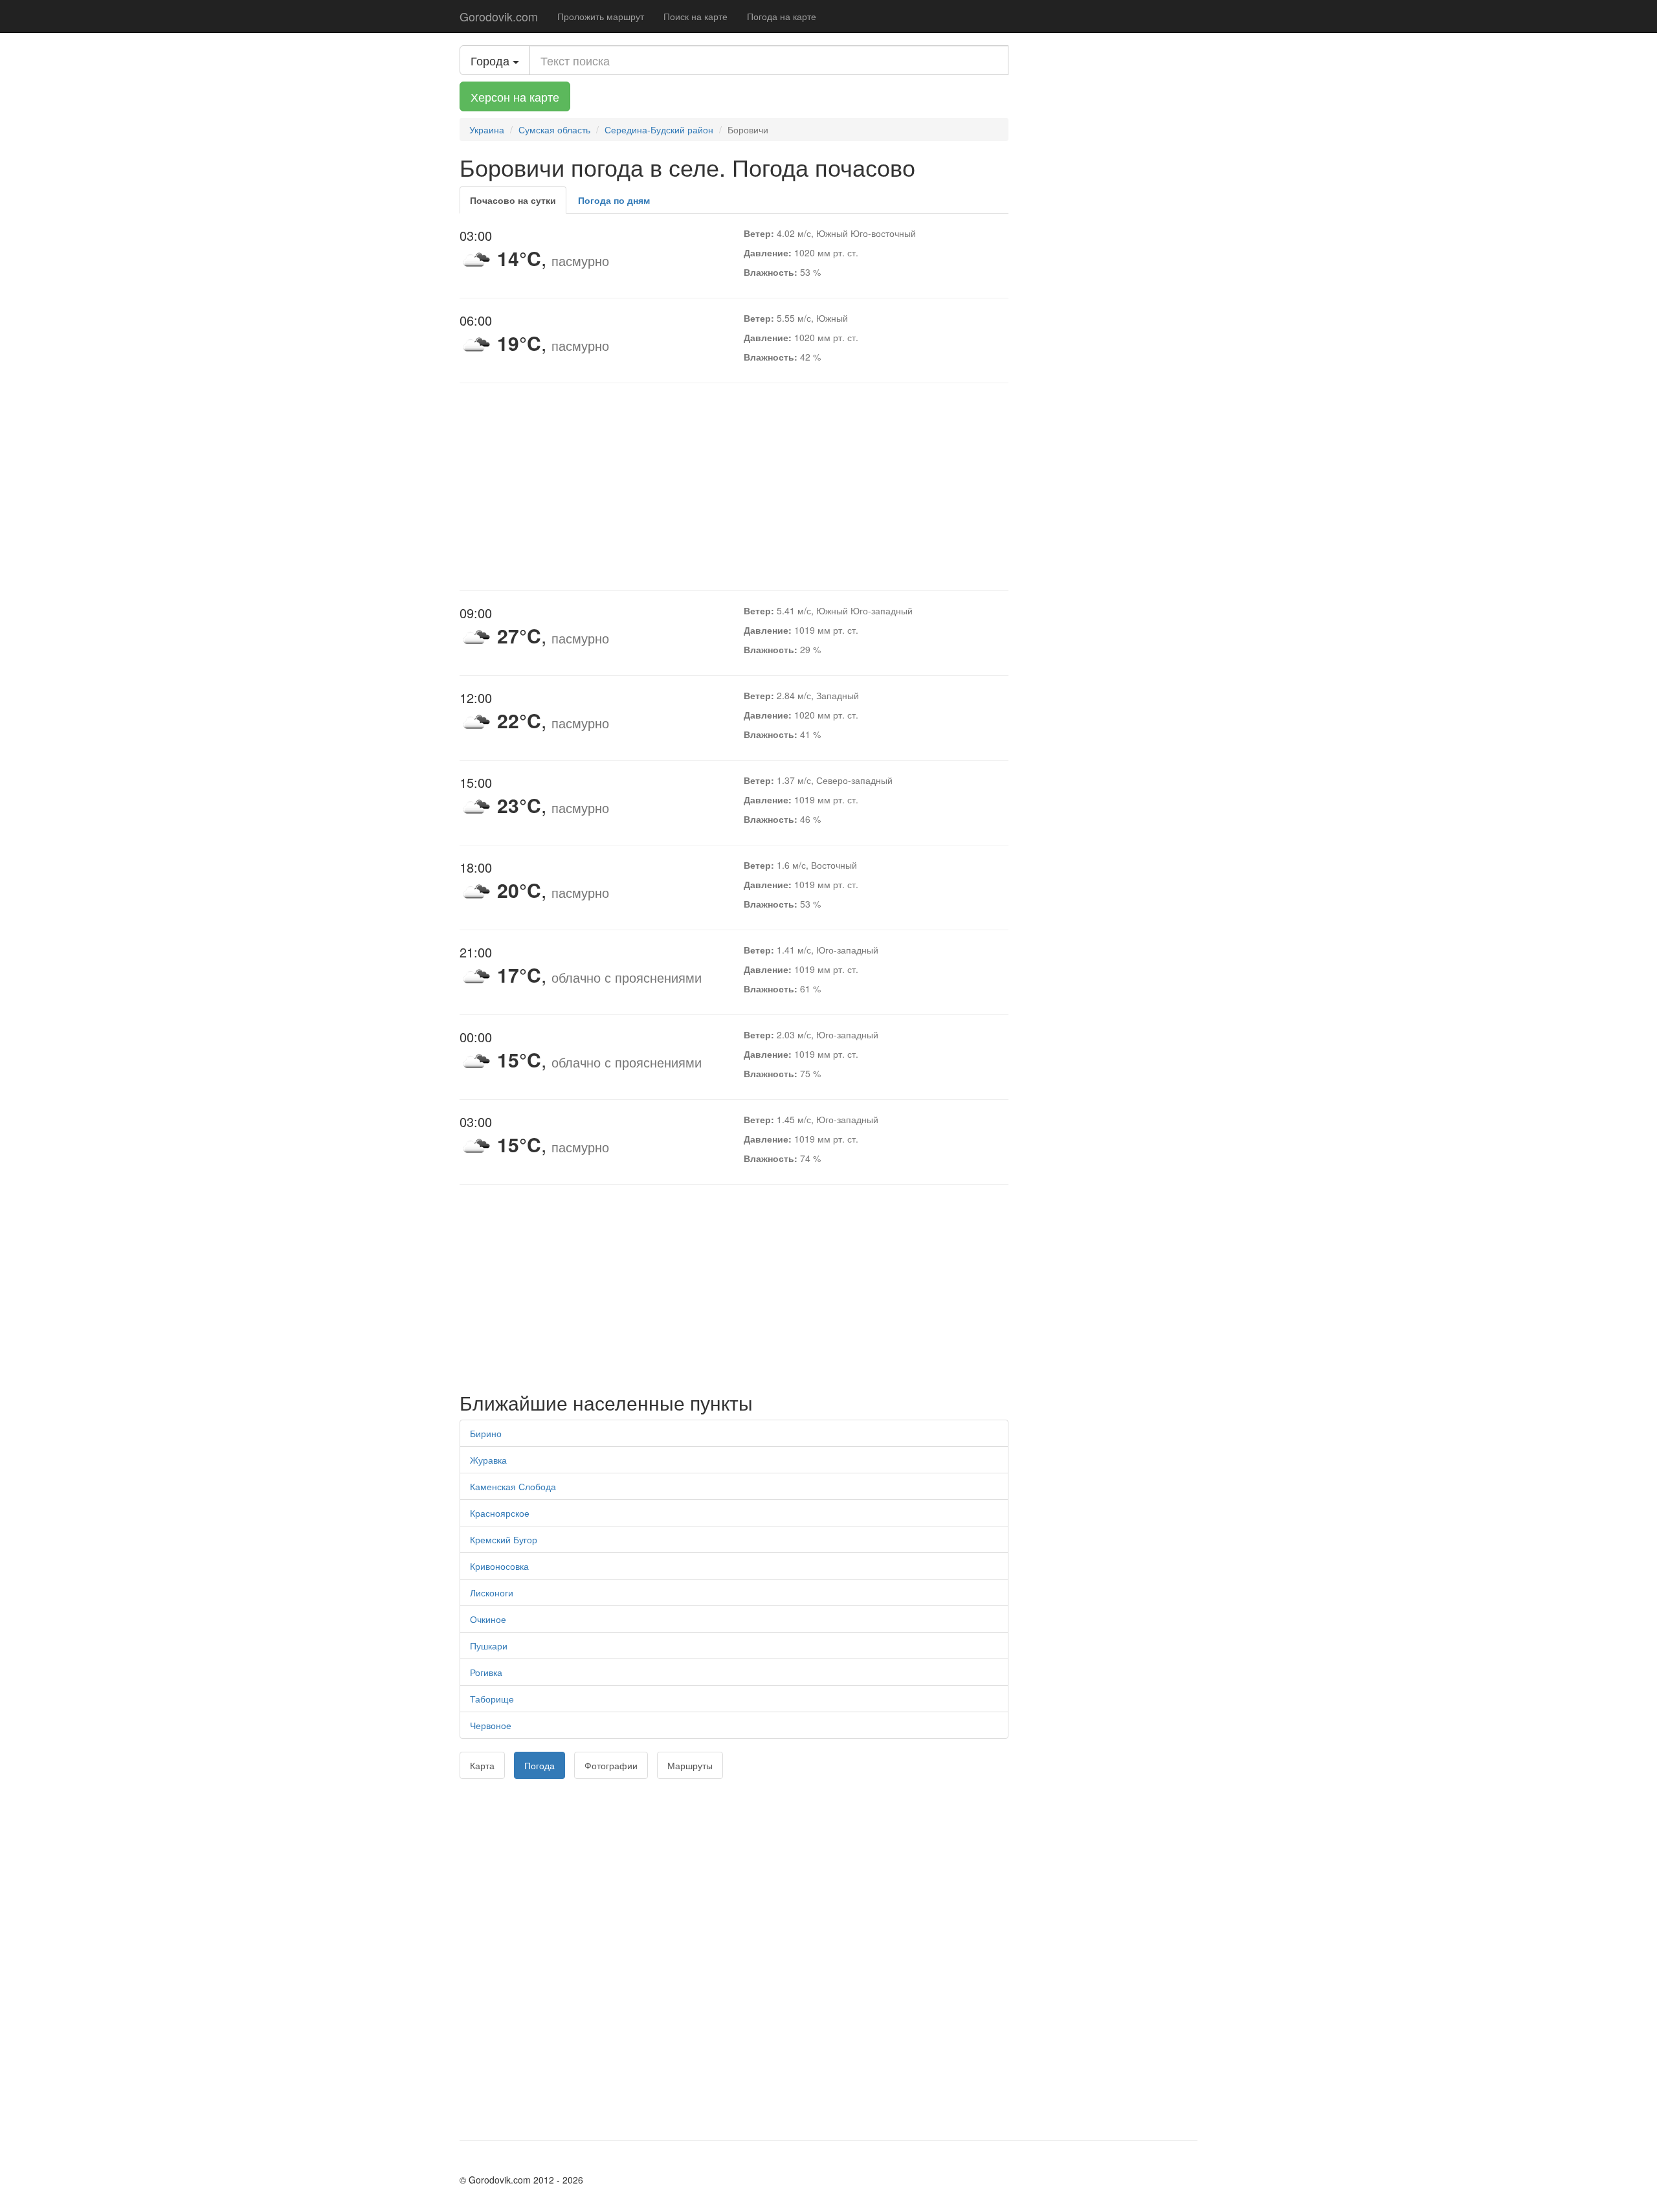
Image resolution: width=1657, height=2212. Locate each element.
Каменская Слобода (513, 1486)
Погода (539, 1765)
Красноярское (500, 1513)
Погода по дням (614, 200)
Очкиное (488, 1619)
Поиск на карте (695, 16)
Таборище (492, 1699)
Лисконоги (492, 1592)
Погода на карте (782, 16)
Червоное (491, 1725)
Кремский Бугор (504, 1539)
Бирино (486, 1433)
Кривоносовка (499, 1566)
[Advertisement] (734, 487)
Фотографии (611, 1765)
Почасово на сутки (513, 200)
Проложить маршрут (601, 16)
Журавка (488, 1460)
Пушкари (489, 1646)
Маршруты (690, 1765)
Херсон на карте (515, 96)
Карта (482, 1765)
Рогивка (486, 1672)
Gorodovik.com (499, 16)
